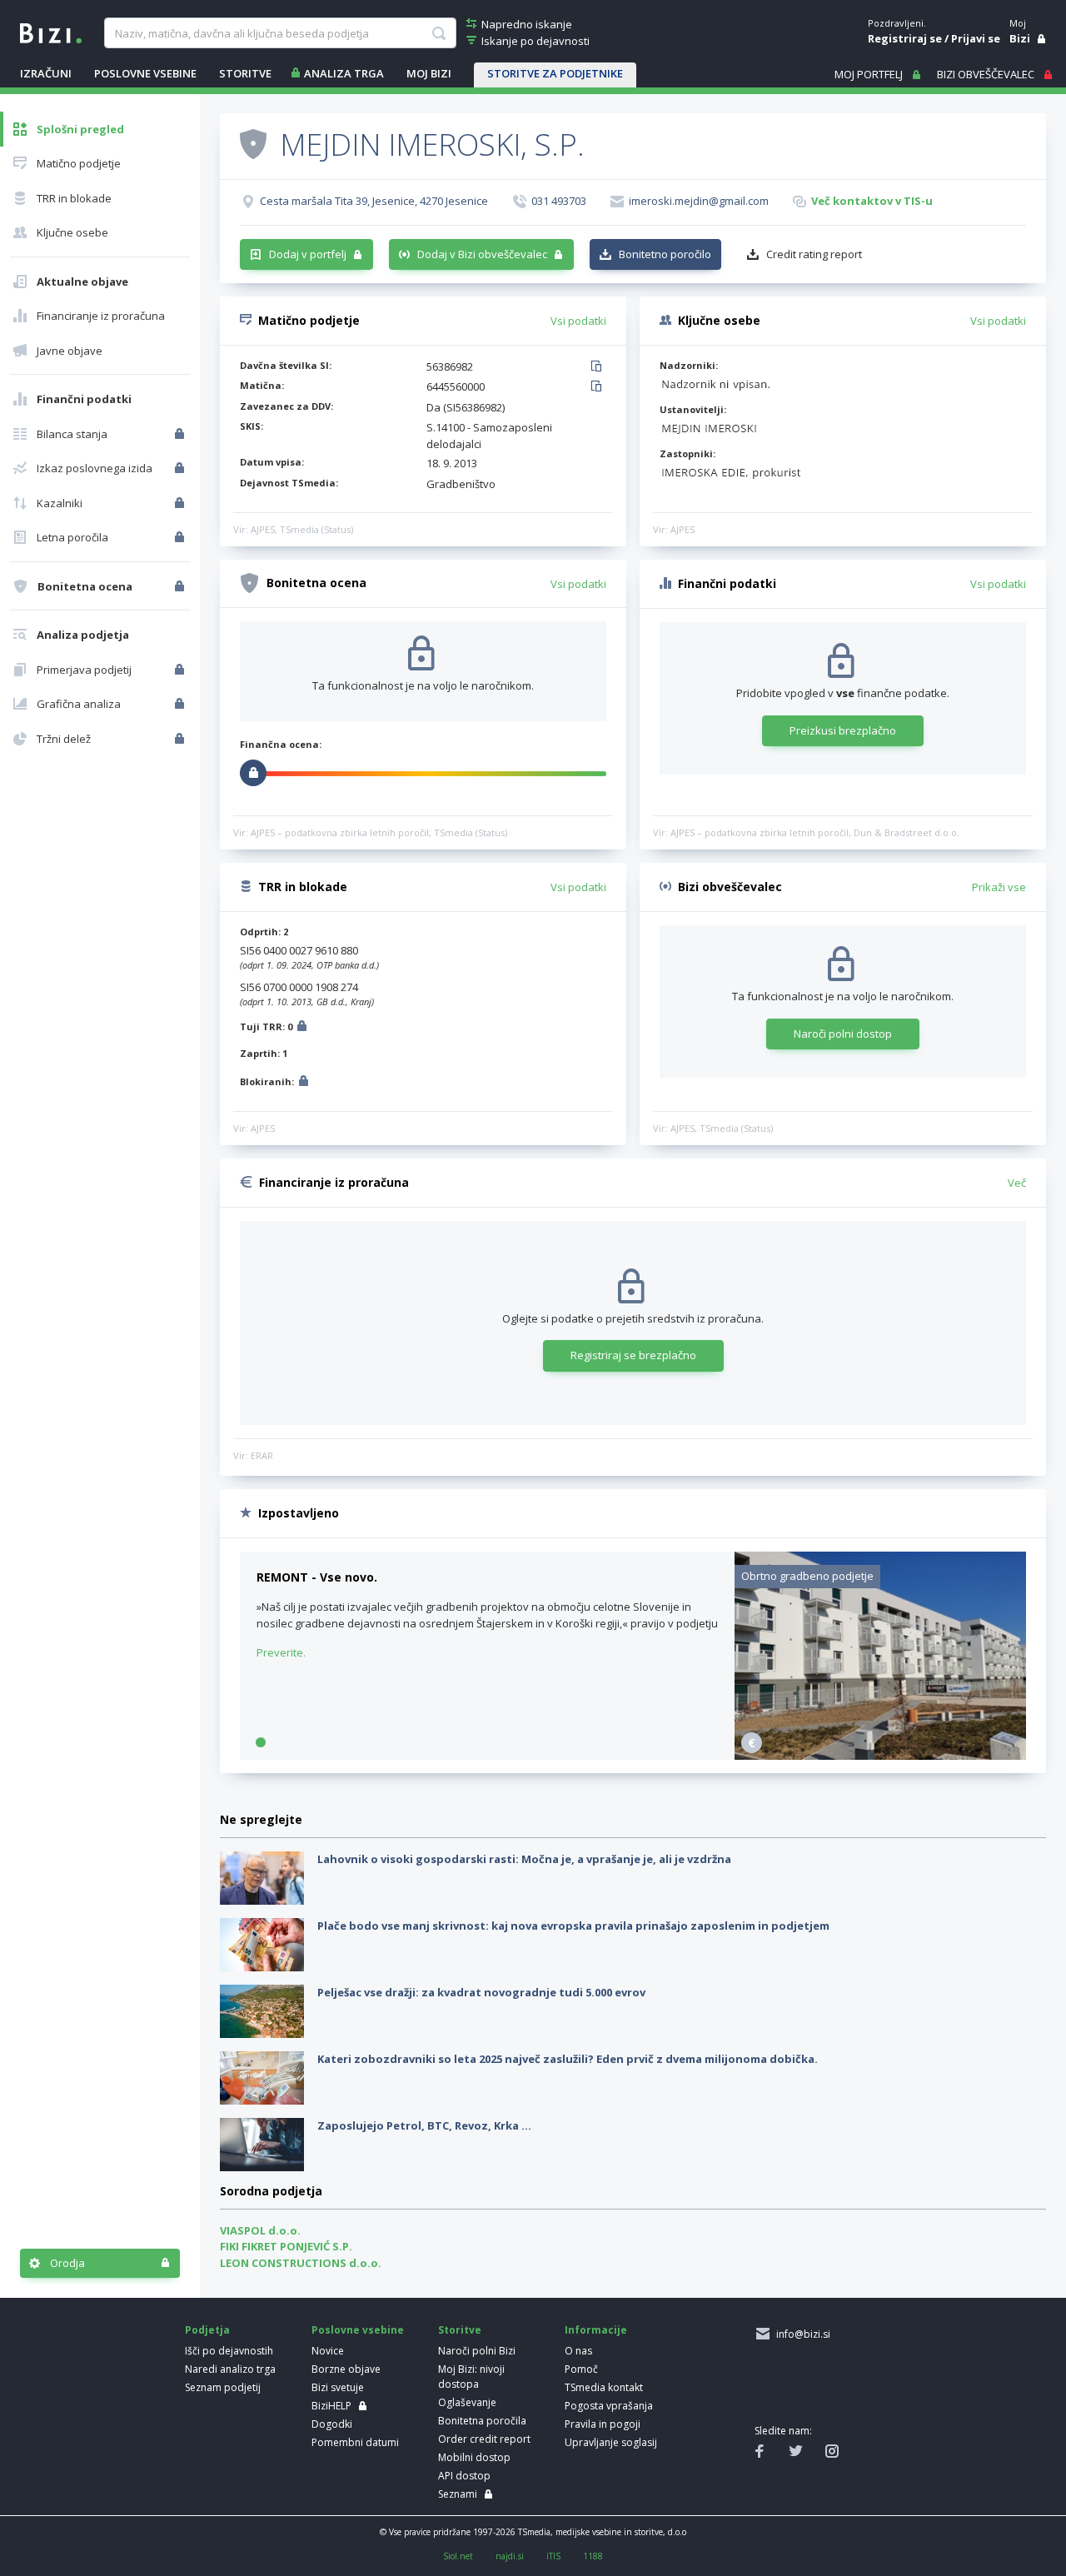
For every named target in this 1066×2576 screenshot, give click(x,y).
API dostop (464, 2476)
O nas (578, 2351)
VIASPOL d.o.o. (260, 2230)
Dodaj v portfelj (308, 254)
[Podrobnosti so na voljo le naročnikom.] (302, 1028)
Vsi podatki (578, 321)
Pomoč (581, 2369)
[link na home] (51, 32)
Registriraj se (905, 38)
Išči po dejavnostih (229, 2351)
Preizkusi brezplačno (843, 730)
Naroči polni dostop (843, 1034)
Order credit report (484, 2439)
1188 (593, 2556)
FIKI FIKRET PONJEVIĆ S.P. (286, 2246)
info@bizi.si (801, 2334)
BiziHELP (331, 2406)
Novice (328, 2351)
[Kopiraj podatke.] (599, 367)
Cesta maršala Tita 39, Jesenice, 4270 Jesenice (374, 201)
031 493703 (559, 201)
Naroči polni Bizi (477, 2351)
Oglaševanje (467, 2402)
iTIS (553, 2556)
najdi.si (510, 2556)
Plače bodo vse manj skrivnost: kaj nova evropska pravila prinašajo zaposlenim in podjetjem (573, 1926)
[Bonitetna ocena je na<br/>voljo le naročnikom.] (181, 586)
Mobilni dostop (474, 2457)
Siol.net (458, 2556)
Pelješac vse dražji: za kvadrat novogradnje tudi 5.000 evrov (481, 1992)
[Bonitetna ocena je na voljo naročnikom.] (253, 143)
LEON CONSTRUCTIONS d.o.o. (301, 2263)
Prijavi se (976, 38)
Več (1017, 1183)
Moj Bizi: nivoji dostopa (471, 2377)
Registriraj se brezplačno (633, 1355)
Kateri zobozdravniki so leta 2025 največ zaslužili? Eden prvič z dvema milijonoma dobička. (568, 2059)
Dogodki (332, 2424)
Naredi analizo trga (230, 2369)
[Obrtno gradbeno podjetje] (880, 1756)
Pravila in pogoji (603, 2424)
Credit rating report (814, 254)
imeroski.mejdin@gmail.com (699, 201)
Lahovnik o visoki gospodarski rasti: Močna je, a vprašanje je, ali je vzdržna (524, 1859)
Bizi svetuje (338, 2387)
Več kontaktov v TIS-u (872, 201)
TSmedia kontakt (604, 2387)
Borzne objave (346, 2369)
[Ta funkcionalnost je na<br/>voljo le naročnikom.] (181, 434)
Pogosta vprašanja (609, 2406)
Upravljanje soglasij (611, 2442)
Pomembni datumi (355, 2442)
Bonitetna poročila (482, 2421)
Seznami (458, 2494)
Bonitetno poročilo (665, 254)
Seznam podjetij (223, 2387)
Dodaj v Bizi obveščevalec (482, 254)
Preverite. (281, 1652)
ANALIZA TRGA (344, 73)
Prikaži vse (999, 887)
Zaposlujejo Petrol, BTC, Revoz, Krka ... (424, 2125)
